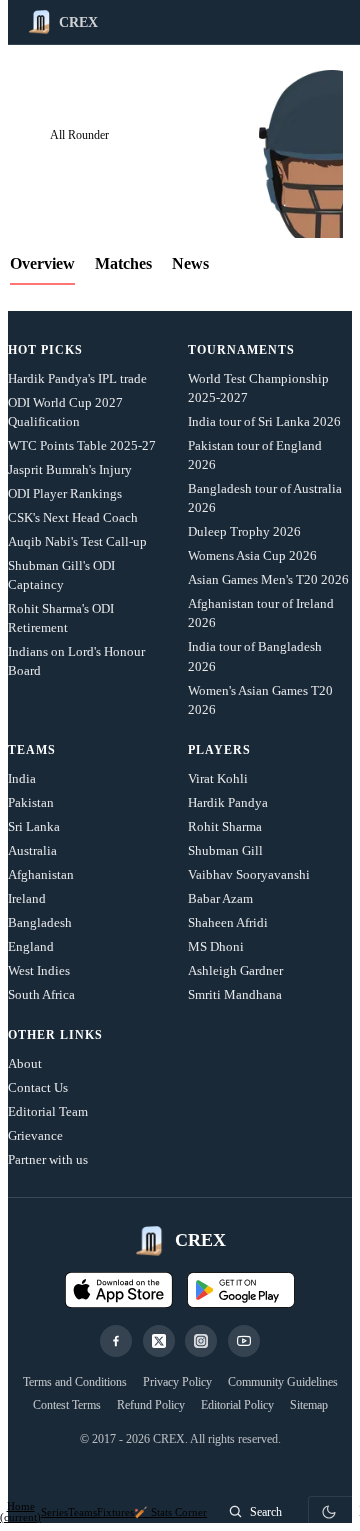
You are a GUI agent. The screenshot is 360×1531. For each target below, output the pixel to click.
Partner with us (48, 1159)
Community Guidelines (283, 1382)
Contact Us (38, 1087)
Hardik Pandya (228, 802)
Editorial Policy (237, 1405)
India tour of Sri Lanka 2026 (264, 421)
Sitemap (309, 1405)
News (190, 263)
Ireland (27, 898)
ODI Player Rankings (65, 493)
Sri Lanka (34, 826)
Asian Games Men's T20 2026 (268, 579)
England (31, 946)
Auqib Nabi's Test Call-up (77, 541)
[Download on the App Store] (119, 1290)
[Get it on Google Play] (241, 1290)
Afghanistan (41, 874)
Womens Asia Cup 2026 (252, 555)
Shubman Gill (225, 850)
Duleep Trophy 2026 (244, 531)
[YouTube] (244, 1341)
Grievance (35, 1135)
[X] (159, 1341)
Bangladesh (40, 922)
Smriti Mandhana (235, 994)
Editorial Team (48, 1111)
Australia (32, 850)
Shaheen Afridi (228, 922)
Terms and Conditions (75, 1382)
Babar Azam (220, 898)
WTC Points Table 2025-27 (82, 445)
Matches (123, 263)
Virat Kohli (218, 778)
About (25, 1063)
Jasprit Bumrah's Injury (70, 469)
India (22, 778)
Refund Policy (151, 1405)
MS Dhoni (216, 946)
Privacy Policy (177, 1382)
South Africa (41, 994)
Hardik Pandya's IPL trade (77, 378)
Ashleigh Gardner (235, 970)
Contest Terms (67, 1405)
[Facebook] (116, 1341)
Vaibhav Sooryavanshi (249, 874)
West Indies (39, 970)
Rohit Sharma (225, 826)
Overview (42, 263)
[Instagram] (201, 1341)
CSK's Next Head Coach (73, 517)
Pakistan (31, 802)
